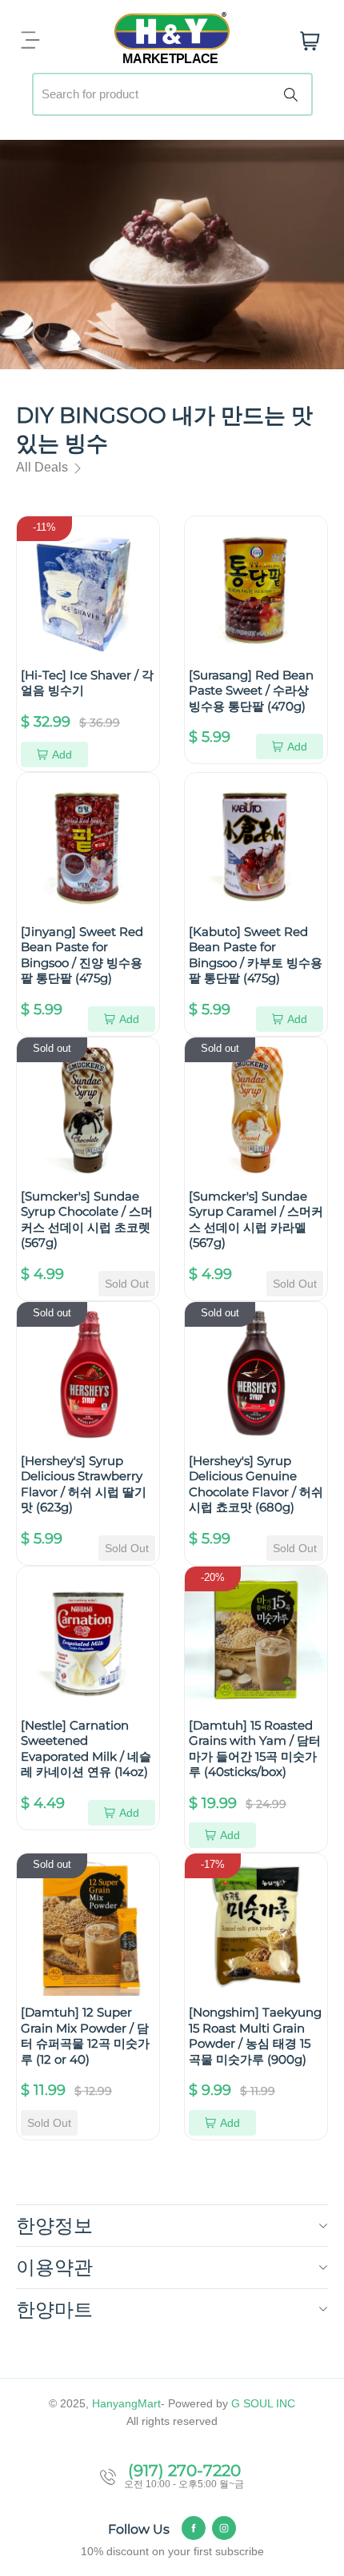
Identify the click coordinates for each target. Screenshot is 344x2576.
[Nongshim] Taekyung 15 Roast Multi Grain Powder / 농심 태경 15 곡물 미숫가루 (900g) (255, 2036)
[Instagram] (224, 2528)
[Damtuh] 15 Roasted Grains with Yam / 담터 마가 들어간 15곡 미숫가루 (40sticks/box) (255, 1749)
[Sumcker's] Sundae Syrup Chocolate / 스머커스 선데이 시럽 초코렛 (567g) (87, 1220)
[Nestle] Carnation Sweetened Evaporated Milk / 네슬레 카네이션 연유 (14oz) (86, 1749)
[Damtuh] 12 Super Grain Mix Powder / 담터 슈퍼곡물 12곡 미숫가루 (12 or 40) (85, 2036)
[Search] (294, 94)
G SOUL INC (263, 2403)
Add (62, 754)
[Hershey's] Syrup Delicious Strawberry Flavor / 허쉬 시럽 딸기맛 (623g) (84, 1484)
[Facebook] (194, 2528)
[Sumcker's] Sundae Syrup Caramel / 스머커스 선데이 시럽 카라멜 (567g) (256, 1220)
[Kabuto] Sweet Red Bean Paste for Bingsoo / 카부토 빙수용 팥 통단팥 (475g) (256, 955)
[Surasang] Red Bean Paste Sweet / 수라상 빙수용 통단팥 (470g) (251, 691)
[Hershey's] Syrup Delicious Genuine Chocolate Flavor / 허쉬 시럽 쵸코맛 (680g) (256, 1484)
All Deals (44, 467)
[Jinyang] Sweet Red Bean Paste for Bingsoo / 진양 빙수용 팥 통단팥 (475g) (82, 955)
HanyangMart (126, 2403)
